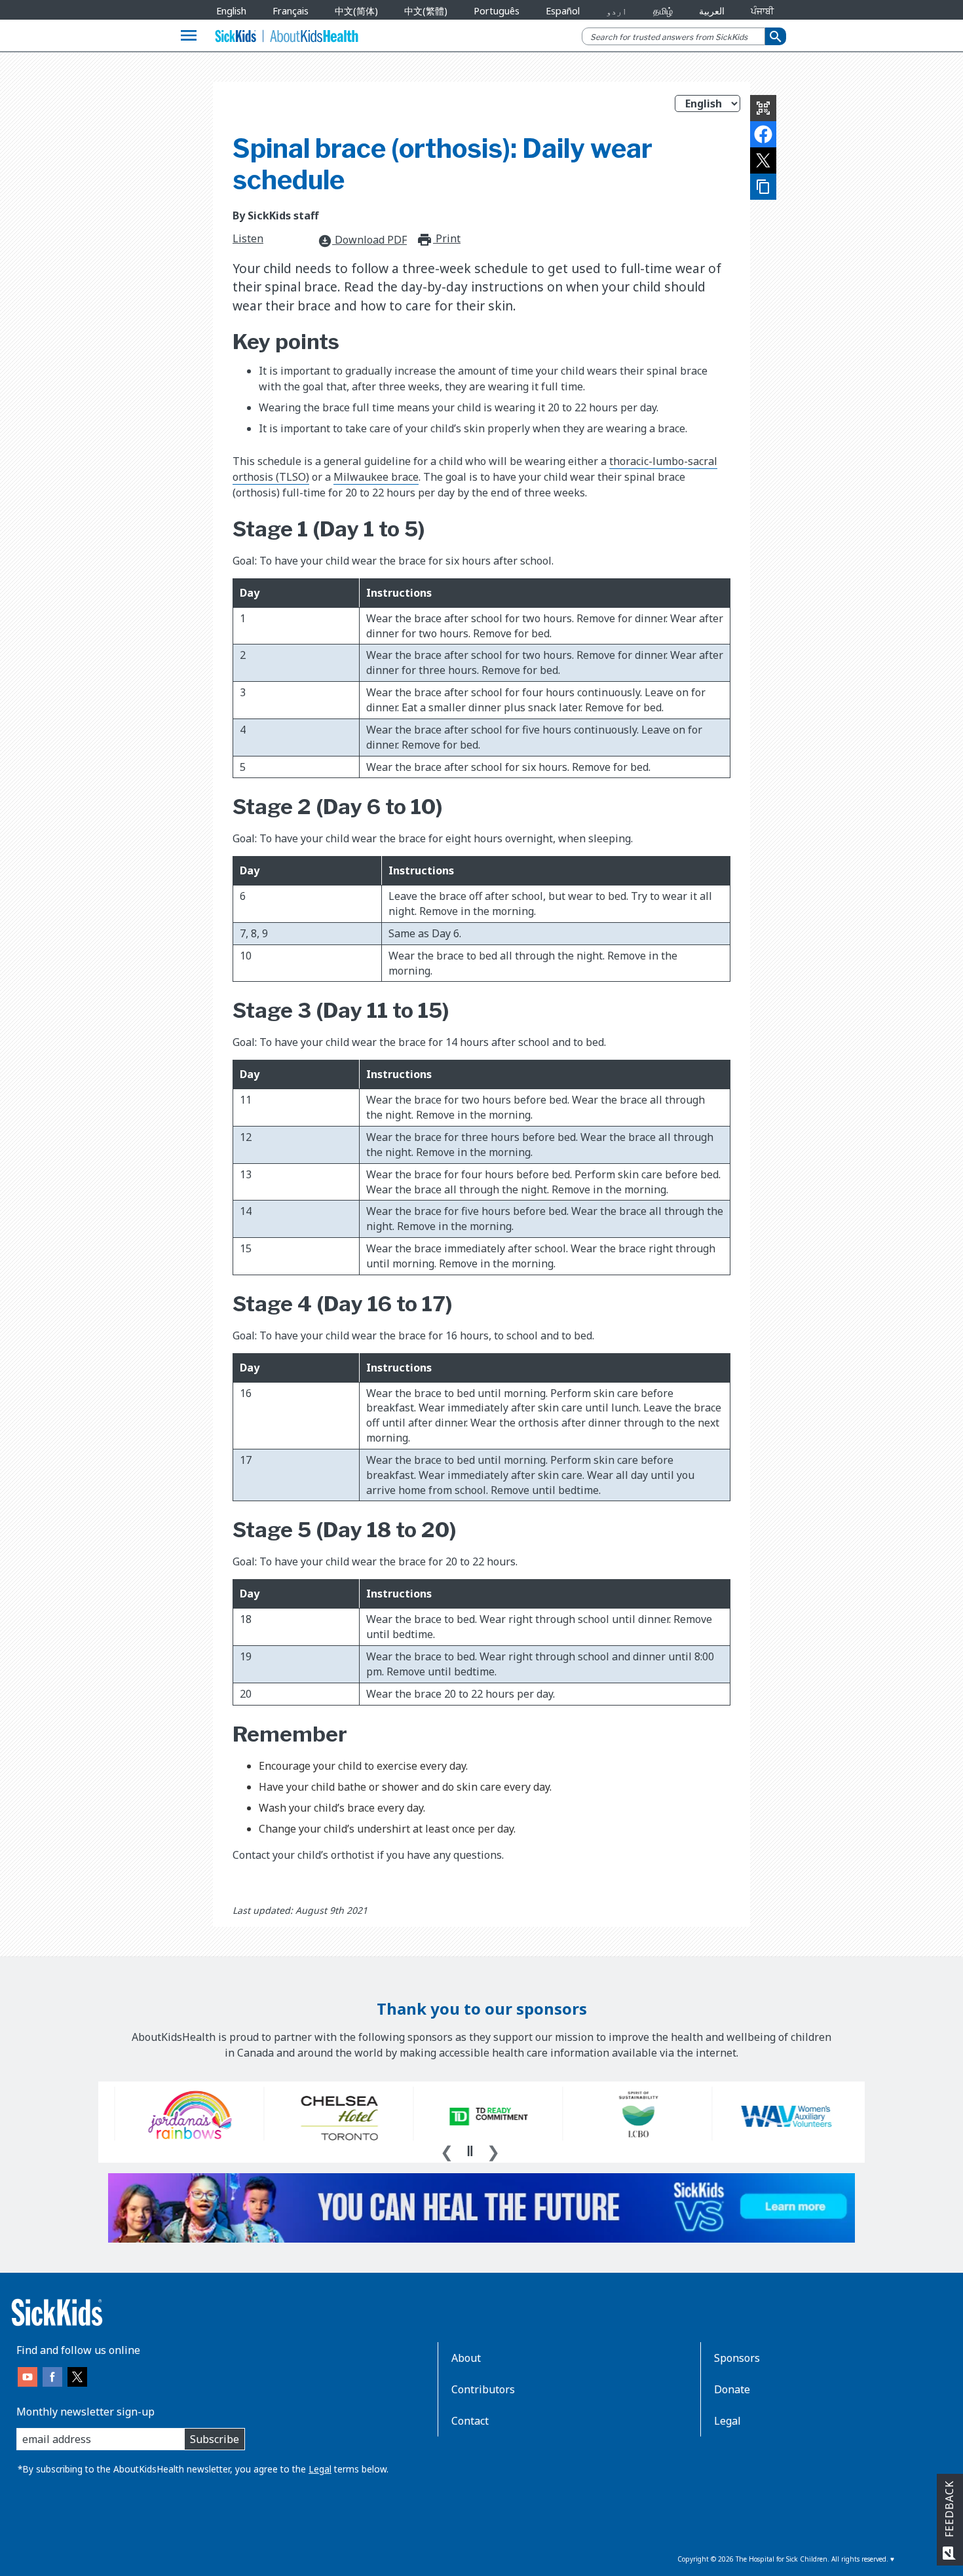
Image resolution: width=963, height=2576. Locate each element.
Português (497, 11)
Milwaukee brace (376, 477)
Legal (320, 2469)
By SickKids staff (275, 215)
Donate (732, 2389)
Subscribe (215, 2439)
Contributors (483, 2389)
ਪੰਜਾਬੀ (762, 11)
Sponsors (737, 2358)
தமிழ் (663, 11)
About (466, 2358)
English (231, 11)
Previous (447, 2150)
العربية (712, 11)
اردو (616, 11)
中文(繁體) (426, 11)
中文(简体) (356, 11)
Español (563, 11)
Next (493, 2150)
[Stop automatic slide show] (470, 2151)
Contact (470, 2421)
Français (291, 11)
